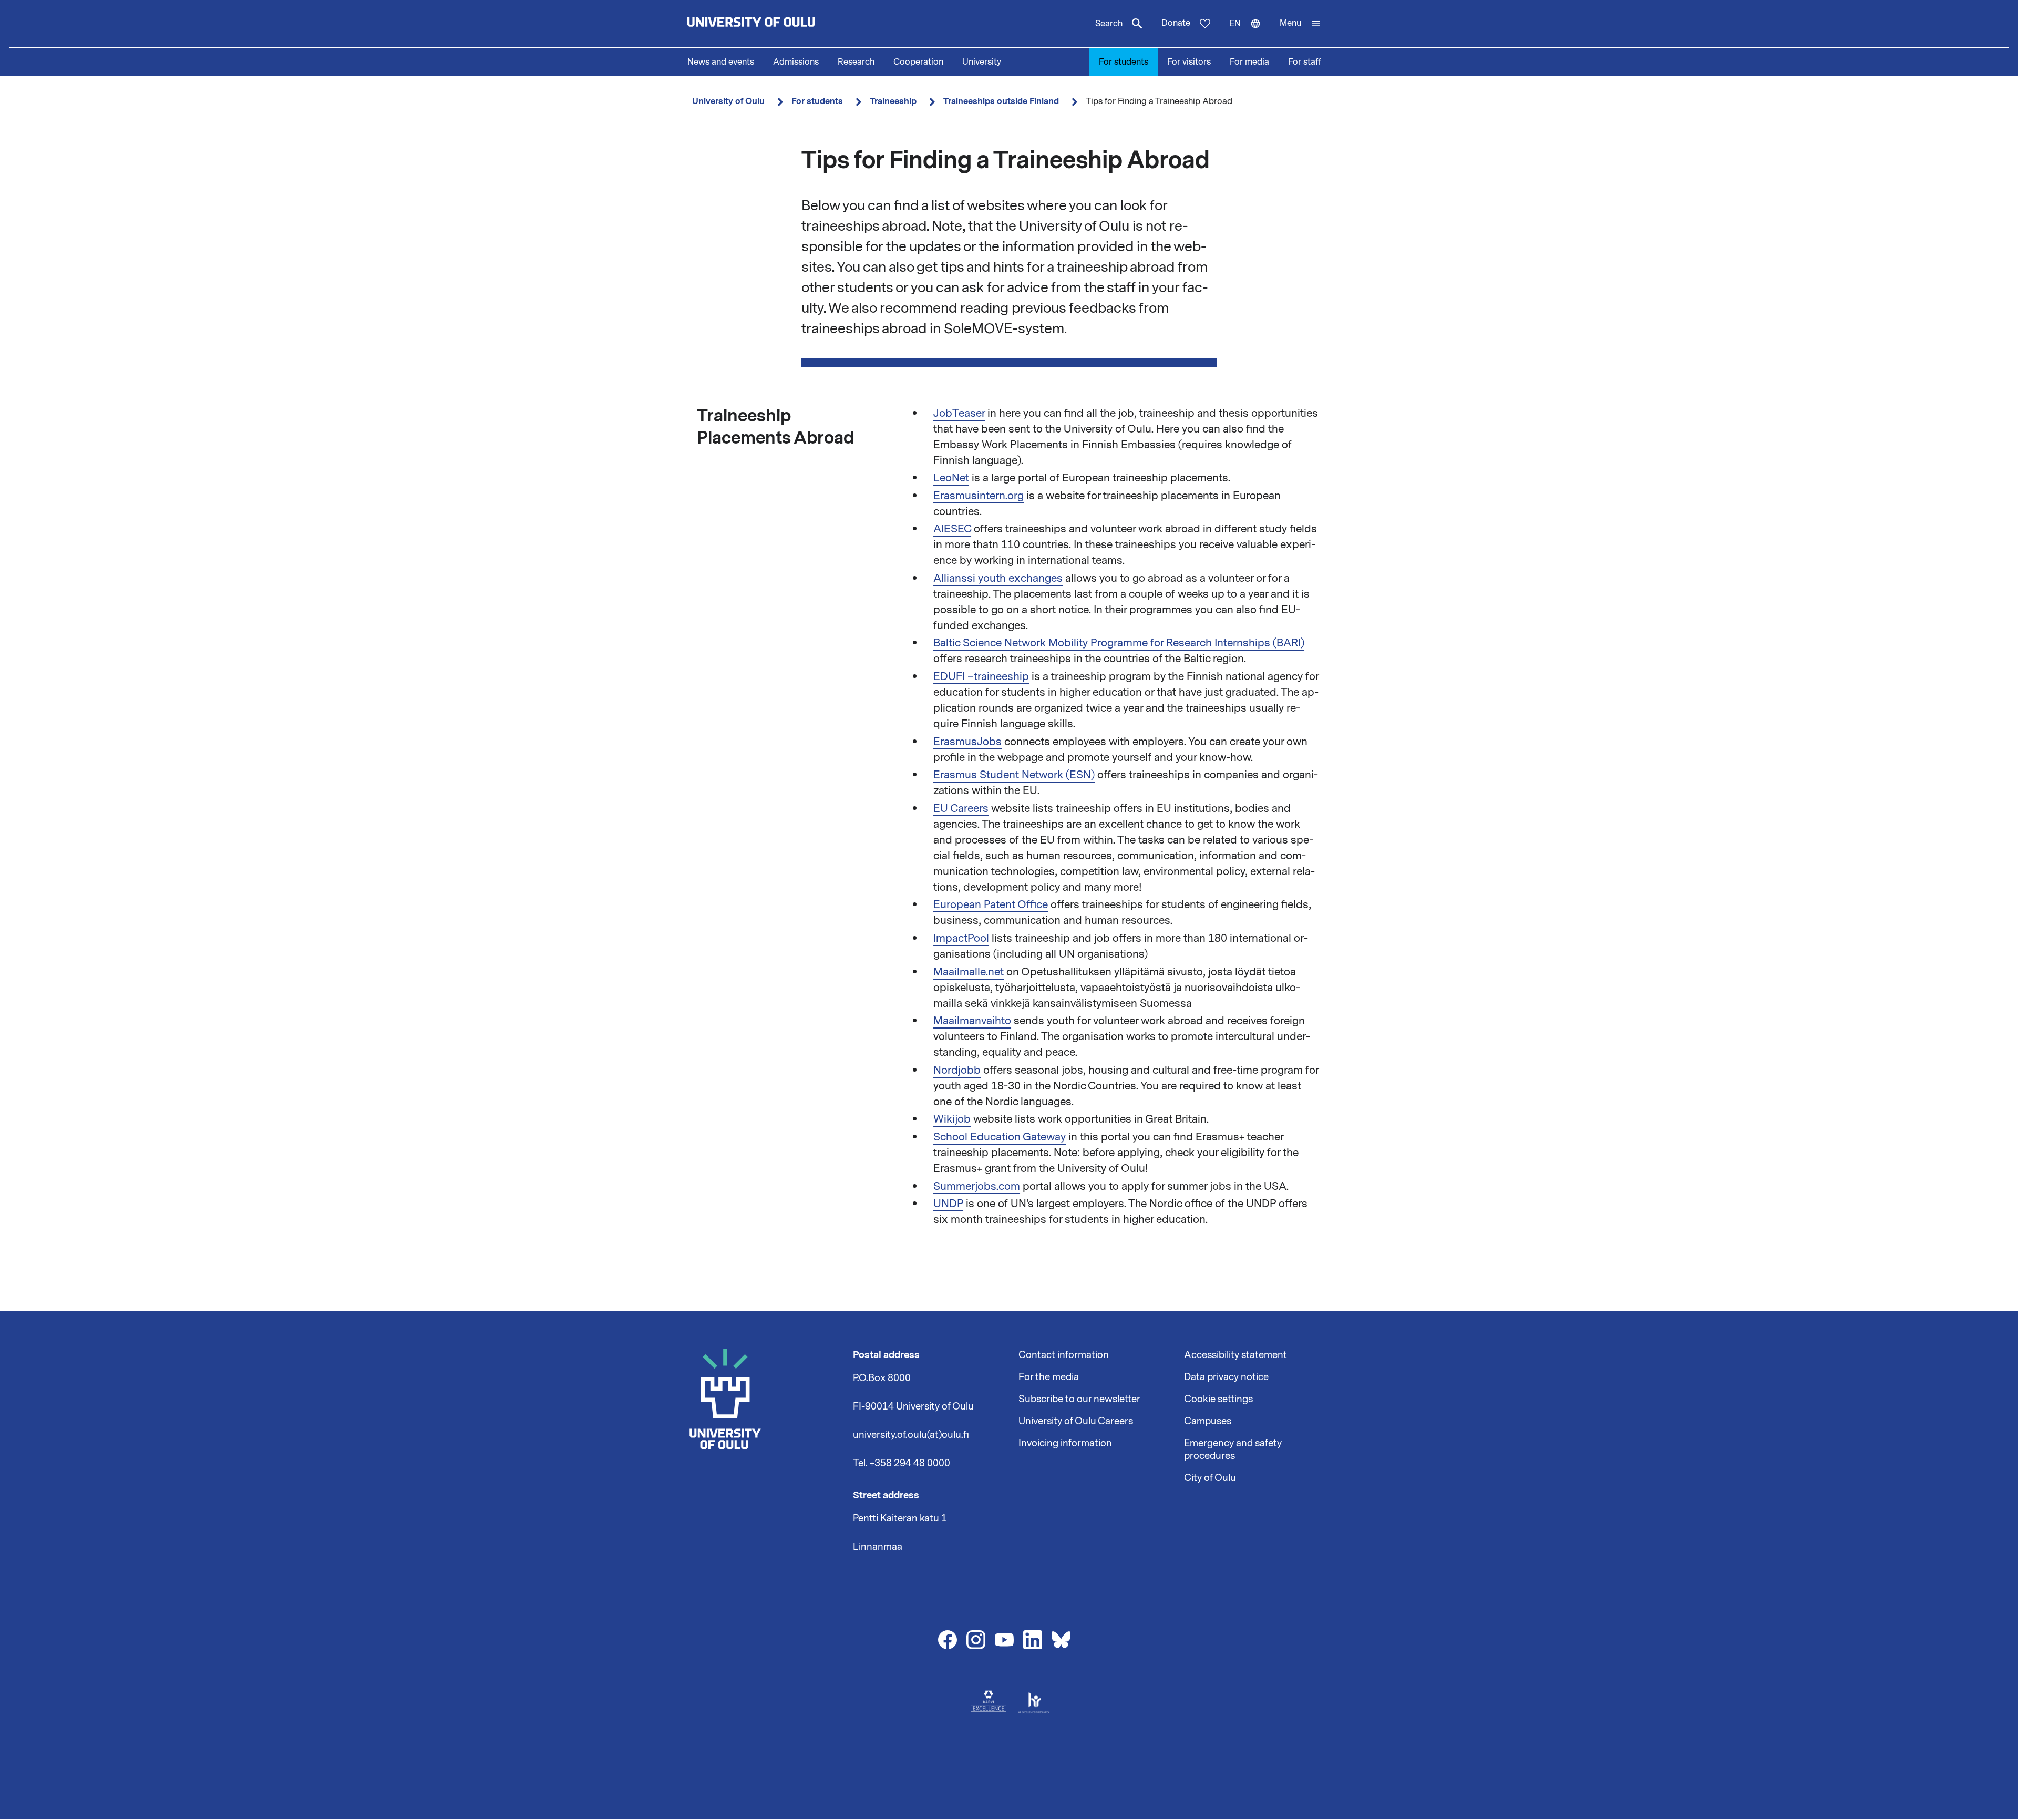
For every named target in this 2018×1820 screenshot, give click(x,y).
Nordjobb (957, 1070)
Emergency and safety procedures (1233, 1449)
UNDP (948, 1204)
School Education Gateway (1000, 1137)
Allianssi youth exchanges (998, 578)
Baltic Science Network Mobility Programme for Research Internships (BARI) (1119, 643)
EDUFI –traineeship (981, 676)
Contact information (1064, 1355)
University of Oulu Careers (1076, 1421)
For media (1249, 62)
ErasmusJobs (967, 742)
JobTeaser (959, 413)
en (1250, 33)
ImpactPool (961, 938)
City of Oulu (1210, 1478)
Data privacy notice (1226, 1377)
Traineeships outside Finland (1001, 101)
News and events (721, 62)
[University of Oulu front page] (776, 24)
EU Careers (961, 808)
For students (1124, 62)
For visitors (1189, 62)
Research (856, 62)
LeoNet (951, 478)
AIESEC (952, 529)
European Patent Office (991, 904)
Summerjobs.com (977, 1186)
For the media (1049, 1377)
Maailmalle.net (969, 972)
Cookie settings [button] (1218, 1399)
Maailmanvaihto (972, 1021)
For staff (1305, 62)
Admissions (796, 62)
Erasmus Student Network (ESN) (1014, 775)
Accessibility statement (1235, 1355)
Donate (1176, 23)
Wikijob (952, 1119)
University (982, 62)
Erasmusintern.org (979, 496)
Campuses (1208, 1421)
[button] (1300, 24)
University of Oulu (728, 101)
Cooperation (918, 62)
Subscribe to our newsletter (1079, 1399)
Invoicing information (1065, 1443)
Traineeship (893, 101)
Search (1109, 24)
